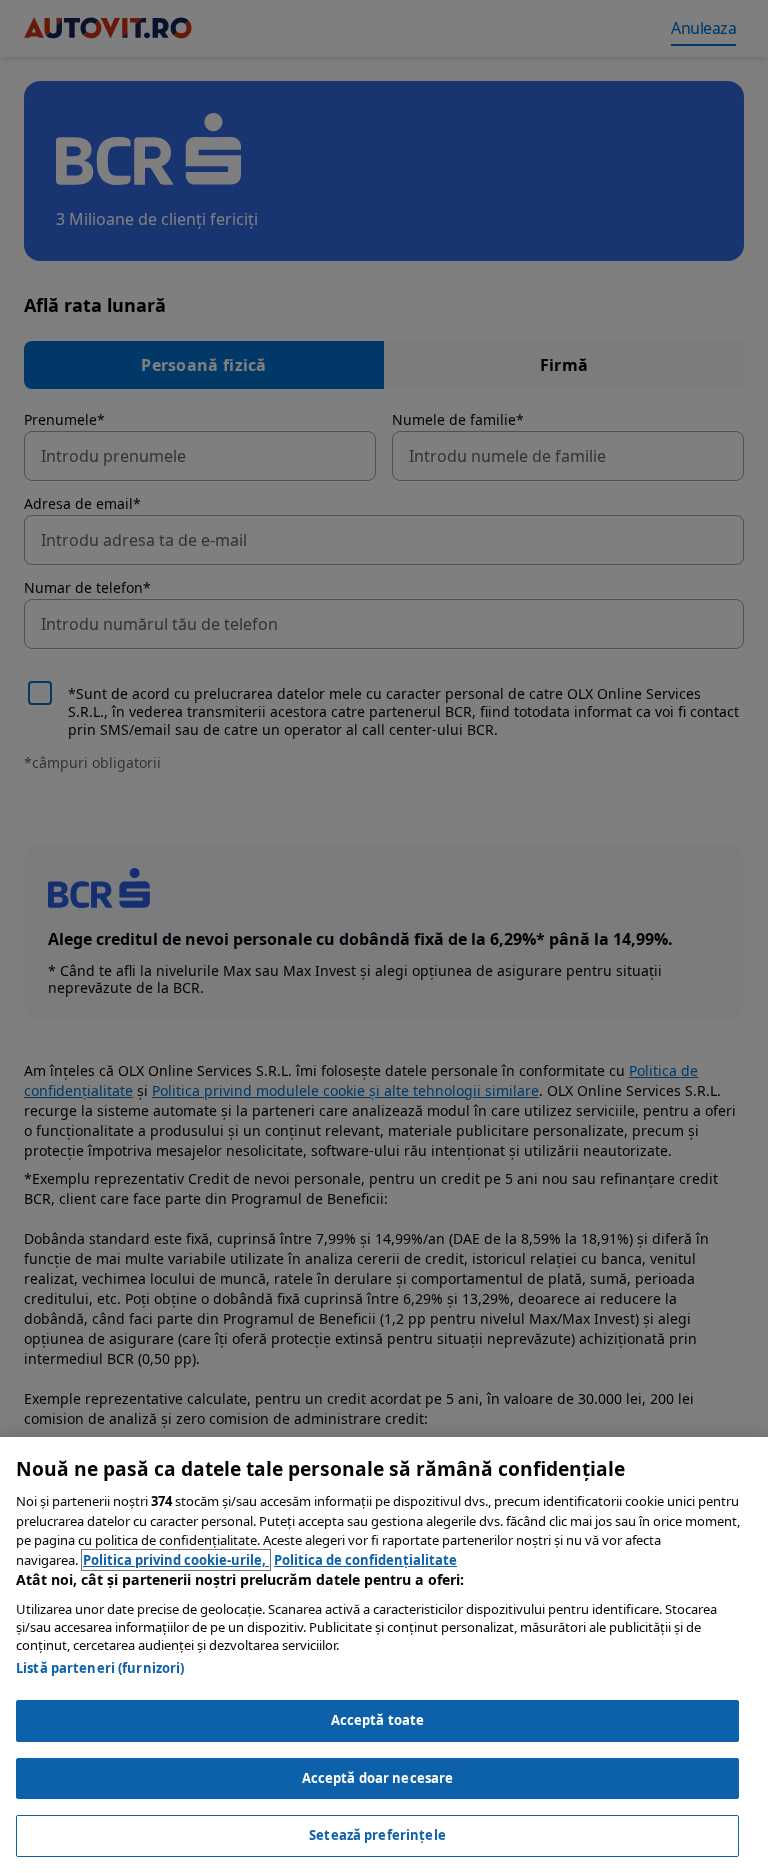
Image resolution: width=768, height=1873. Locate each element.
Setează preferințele (377, 1835)
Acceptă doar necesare (378, 1778)
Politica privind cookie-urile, (176, 1560)
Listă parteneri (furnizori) (100, 1668)
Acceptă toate (378, 1720)
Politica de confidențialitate (365, 1560)
